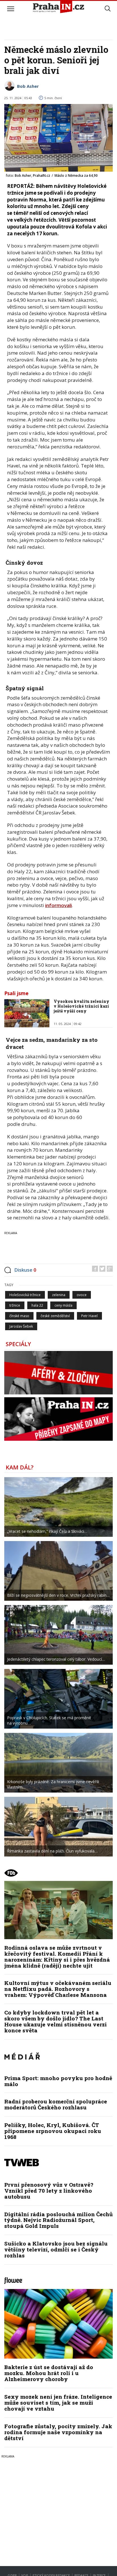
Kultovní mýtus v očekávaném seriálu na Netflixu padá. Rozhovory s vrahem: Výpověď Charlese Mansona (58, 1989)
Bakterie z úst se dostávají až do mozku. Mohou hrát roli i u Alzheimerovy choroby (49, 2373)
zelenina (59, 1295)
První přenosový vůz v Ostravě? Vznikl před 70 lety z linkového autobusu (49, 2191)
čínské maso (19, 1316)
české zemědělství (55, 1316)
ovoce (82, 1295)
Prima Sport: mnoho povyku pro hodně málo (58, 2081)
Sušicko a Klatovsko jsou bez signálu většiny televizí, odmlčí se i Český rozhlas (56, 2249)
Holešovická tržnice (25, 1295)
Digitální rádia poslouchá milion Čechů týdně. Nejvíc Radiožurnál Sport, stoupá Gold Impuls (58, 2220)
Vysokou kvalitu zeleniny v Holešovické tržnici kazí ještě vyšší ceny (82, 1006)
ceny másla (63, 1305)
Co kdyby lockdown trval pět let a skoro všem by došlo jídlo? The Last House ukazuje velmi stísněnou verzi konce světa (56, 2021)
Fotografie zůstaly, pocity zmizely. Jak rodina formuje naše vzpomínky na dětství (58, 2432)
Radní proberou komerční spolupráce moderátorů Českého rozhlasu (56, 2104)
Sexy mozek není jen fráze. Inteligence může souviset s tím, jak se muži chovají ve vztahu (58, 2403)
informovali (58, 905)
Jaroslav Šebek (21, 1326)
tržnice (15, 1305)
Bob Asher (28, 86)
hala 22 (37, 1305)
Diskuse (25, 1270)
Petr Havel (89, 1316)
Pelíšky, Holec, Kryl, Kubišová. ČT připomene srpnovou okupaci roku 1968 (53, 2131)
